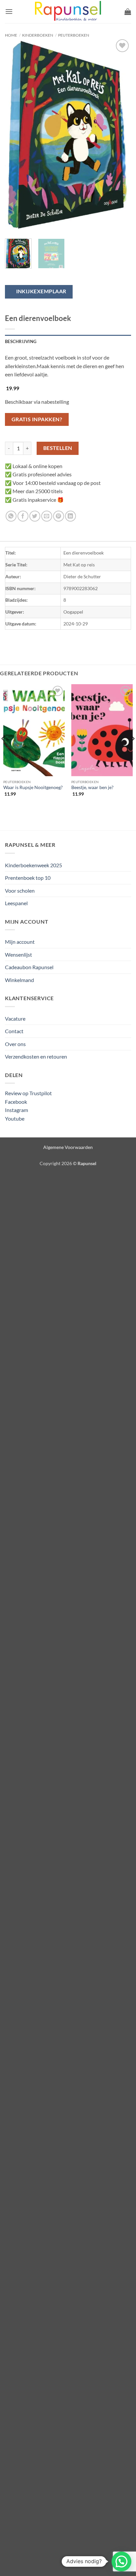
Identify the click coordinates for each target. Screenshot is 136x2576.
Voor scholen (20, 890)
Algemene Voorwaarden (68, 1147)
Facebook (16, 1102)
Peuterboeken (74, 35)
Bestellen (58, 448)
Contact (14, 1031)
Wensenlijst (18, 954)
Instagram (17, 1110)
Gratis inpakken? (37, 419)
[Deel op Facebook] (23, 516)
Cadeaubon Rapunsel (29, 967)
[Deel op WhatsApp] (11, 516)
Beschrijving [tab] (21, 341)
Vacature (15, 1018)
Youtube (15, 1118)
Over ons (15, 1044)
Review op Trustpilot (28, 1093)
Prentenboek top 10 (28, 878)
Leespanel (16, 903)
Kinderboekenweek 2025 (34, 865)
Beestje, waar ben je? (92, 787)
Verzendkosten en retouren (36, 1056)
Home (11, 35)
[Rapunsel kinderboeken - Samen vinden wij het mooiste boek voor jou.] (68, 12)
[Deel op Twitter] (35, 516)
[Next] (120, 136)
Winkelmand (19, 980)
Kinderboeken (38, 35)
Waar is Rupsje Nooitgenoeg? (33, 787)
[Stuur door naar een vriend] (47, 516)
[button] (9, 11)
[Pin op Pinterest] (59, 516)
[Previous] (16, 136)
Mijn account (20, 942)
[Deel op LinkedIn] (70, 516)
